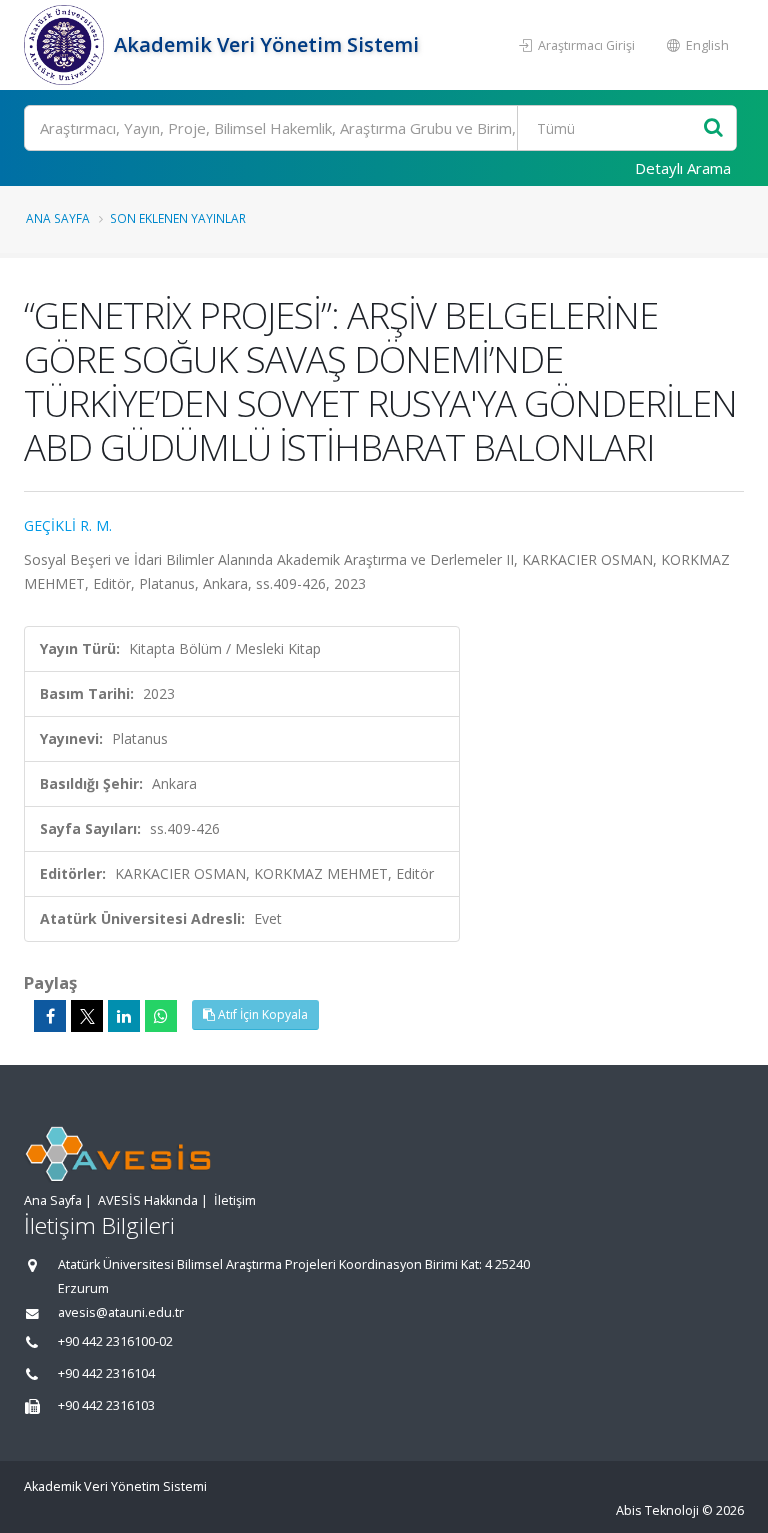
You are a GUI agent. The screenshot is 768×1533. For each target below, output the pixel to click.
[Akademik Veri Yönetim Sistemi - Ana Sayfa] (66, 45)
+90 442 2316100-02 (115, 1341)
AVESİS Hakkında (148, 1200)
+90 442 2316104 (106, 1373)
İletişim (235, 1200)
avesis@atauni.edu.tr (121, 1312)
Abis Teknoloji (657, 1510)
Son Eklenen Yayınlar (178, 218)
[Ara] (713, 128)
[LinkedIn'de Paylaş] (124, 1016)
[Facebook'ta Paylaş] (50, 1016)
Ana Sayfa (58, 218)
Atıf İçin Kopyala (261, 1014)
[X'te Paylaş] (87, 1016)
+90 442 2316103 (106, 1405)
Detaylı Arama (683, 168)
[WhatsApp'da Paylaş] (161, 1016)
